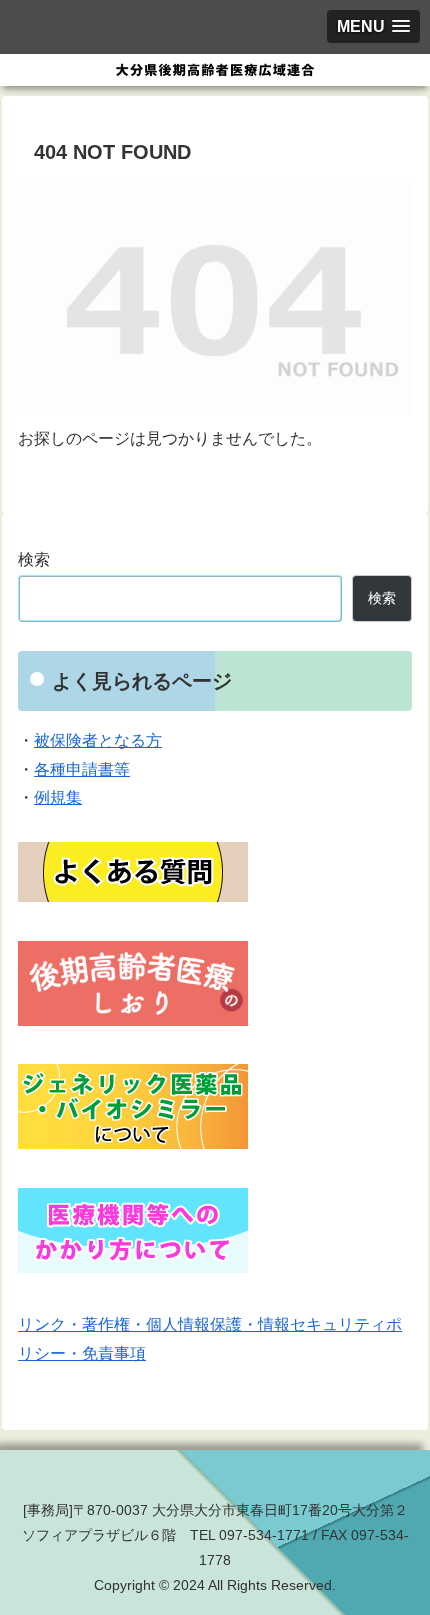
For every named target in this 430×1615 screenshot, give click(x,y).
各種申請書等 (82, 769)
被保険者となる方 (98, 740)
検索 (34, 559)
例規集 (58, 797)
